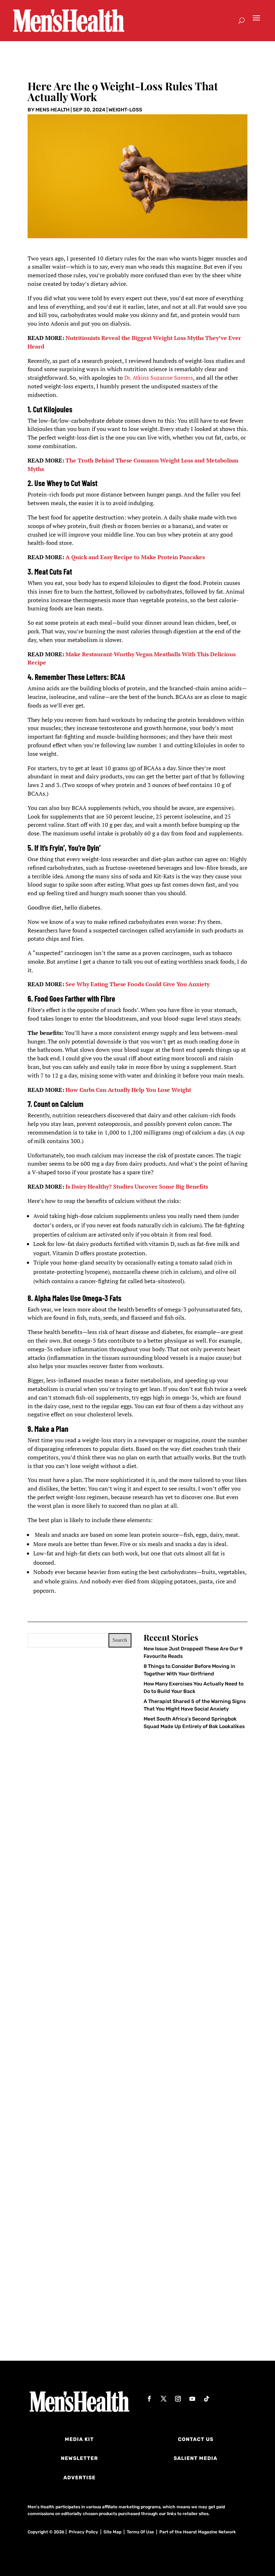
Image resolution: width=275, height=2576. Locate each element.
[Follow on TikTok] (207, 2399)
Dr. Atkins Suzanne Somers (159, 378)
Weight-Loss (125, 110)
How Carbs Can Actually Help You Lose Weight (128, 1090)
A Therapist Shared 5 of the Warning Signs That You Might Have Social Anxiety (136, 2305)
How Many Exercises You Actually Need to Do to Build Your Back (136, 2127)
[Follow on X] (164, 2399)
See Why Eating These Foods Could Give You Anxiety (137, 984)
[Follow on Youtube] (192, 2399)
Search (120, 1640)
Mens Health (52, 110)
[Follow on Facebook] (149, 2399)
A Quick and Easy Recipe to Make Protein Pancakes (135, 557)
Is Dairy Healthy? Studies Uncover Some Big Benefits (137, 1186)
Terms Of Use (140, 2532)
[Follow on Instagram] (178, 2399)
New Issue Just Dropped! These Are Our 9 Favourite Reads (128, 1952)
